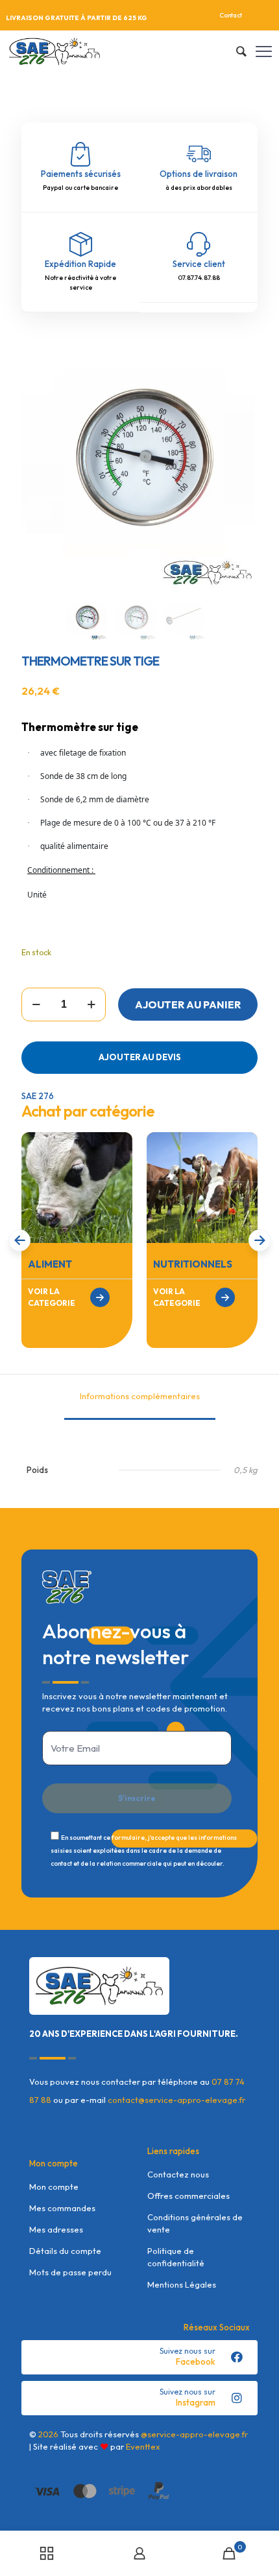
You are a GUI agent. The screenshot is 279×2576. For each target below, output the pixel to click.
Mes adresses (56, 2229)
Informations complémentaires (140, 1396)
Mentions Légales (182, 2284)
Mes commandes (62, 2208)
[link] (77, 1188)
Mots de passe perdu (70, 2272)
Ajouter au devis (140, 1057)
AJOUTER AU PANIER (188, 1004)
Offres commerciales (188, 2196)
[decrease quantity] (36, 1004)
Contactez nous (178, 2174)
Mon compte (54, 2187)
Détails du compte (65, 2251)
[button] (260, 1240)
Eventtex (143, 2446)
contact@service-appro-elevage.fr (176, 2100)
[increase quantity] (91, 1004)
